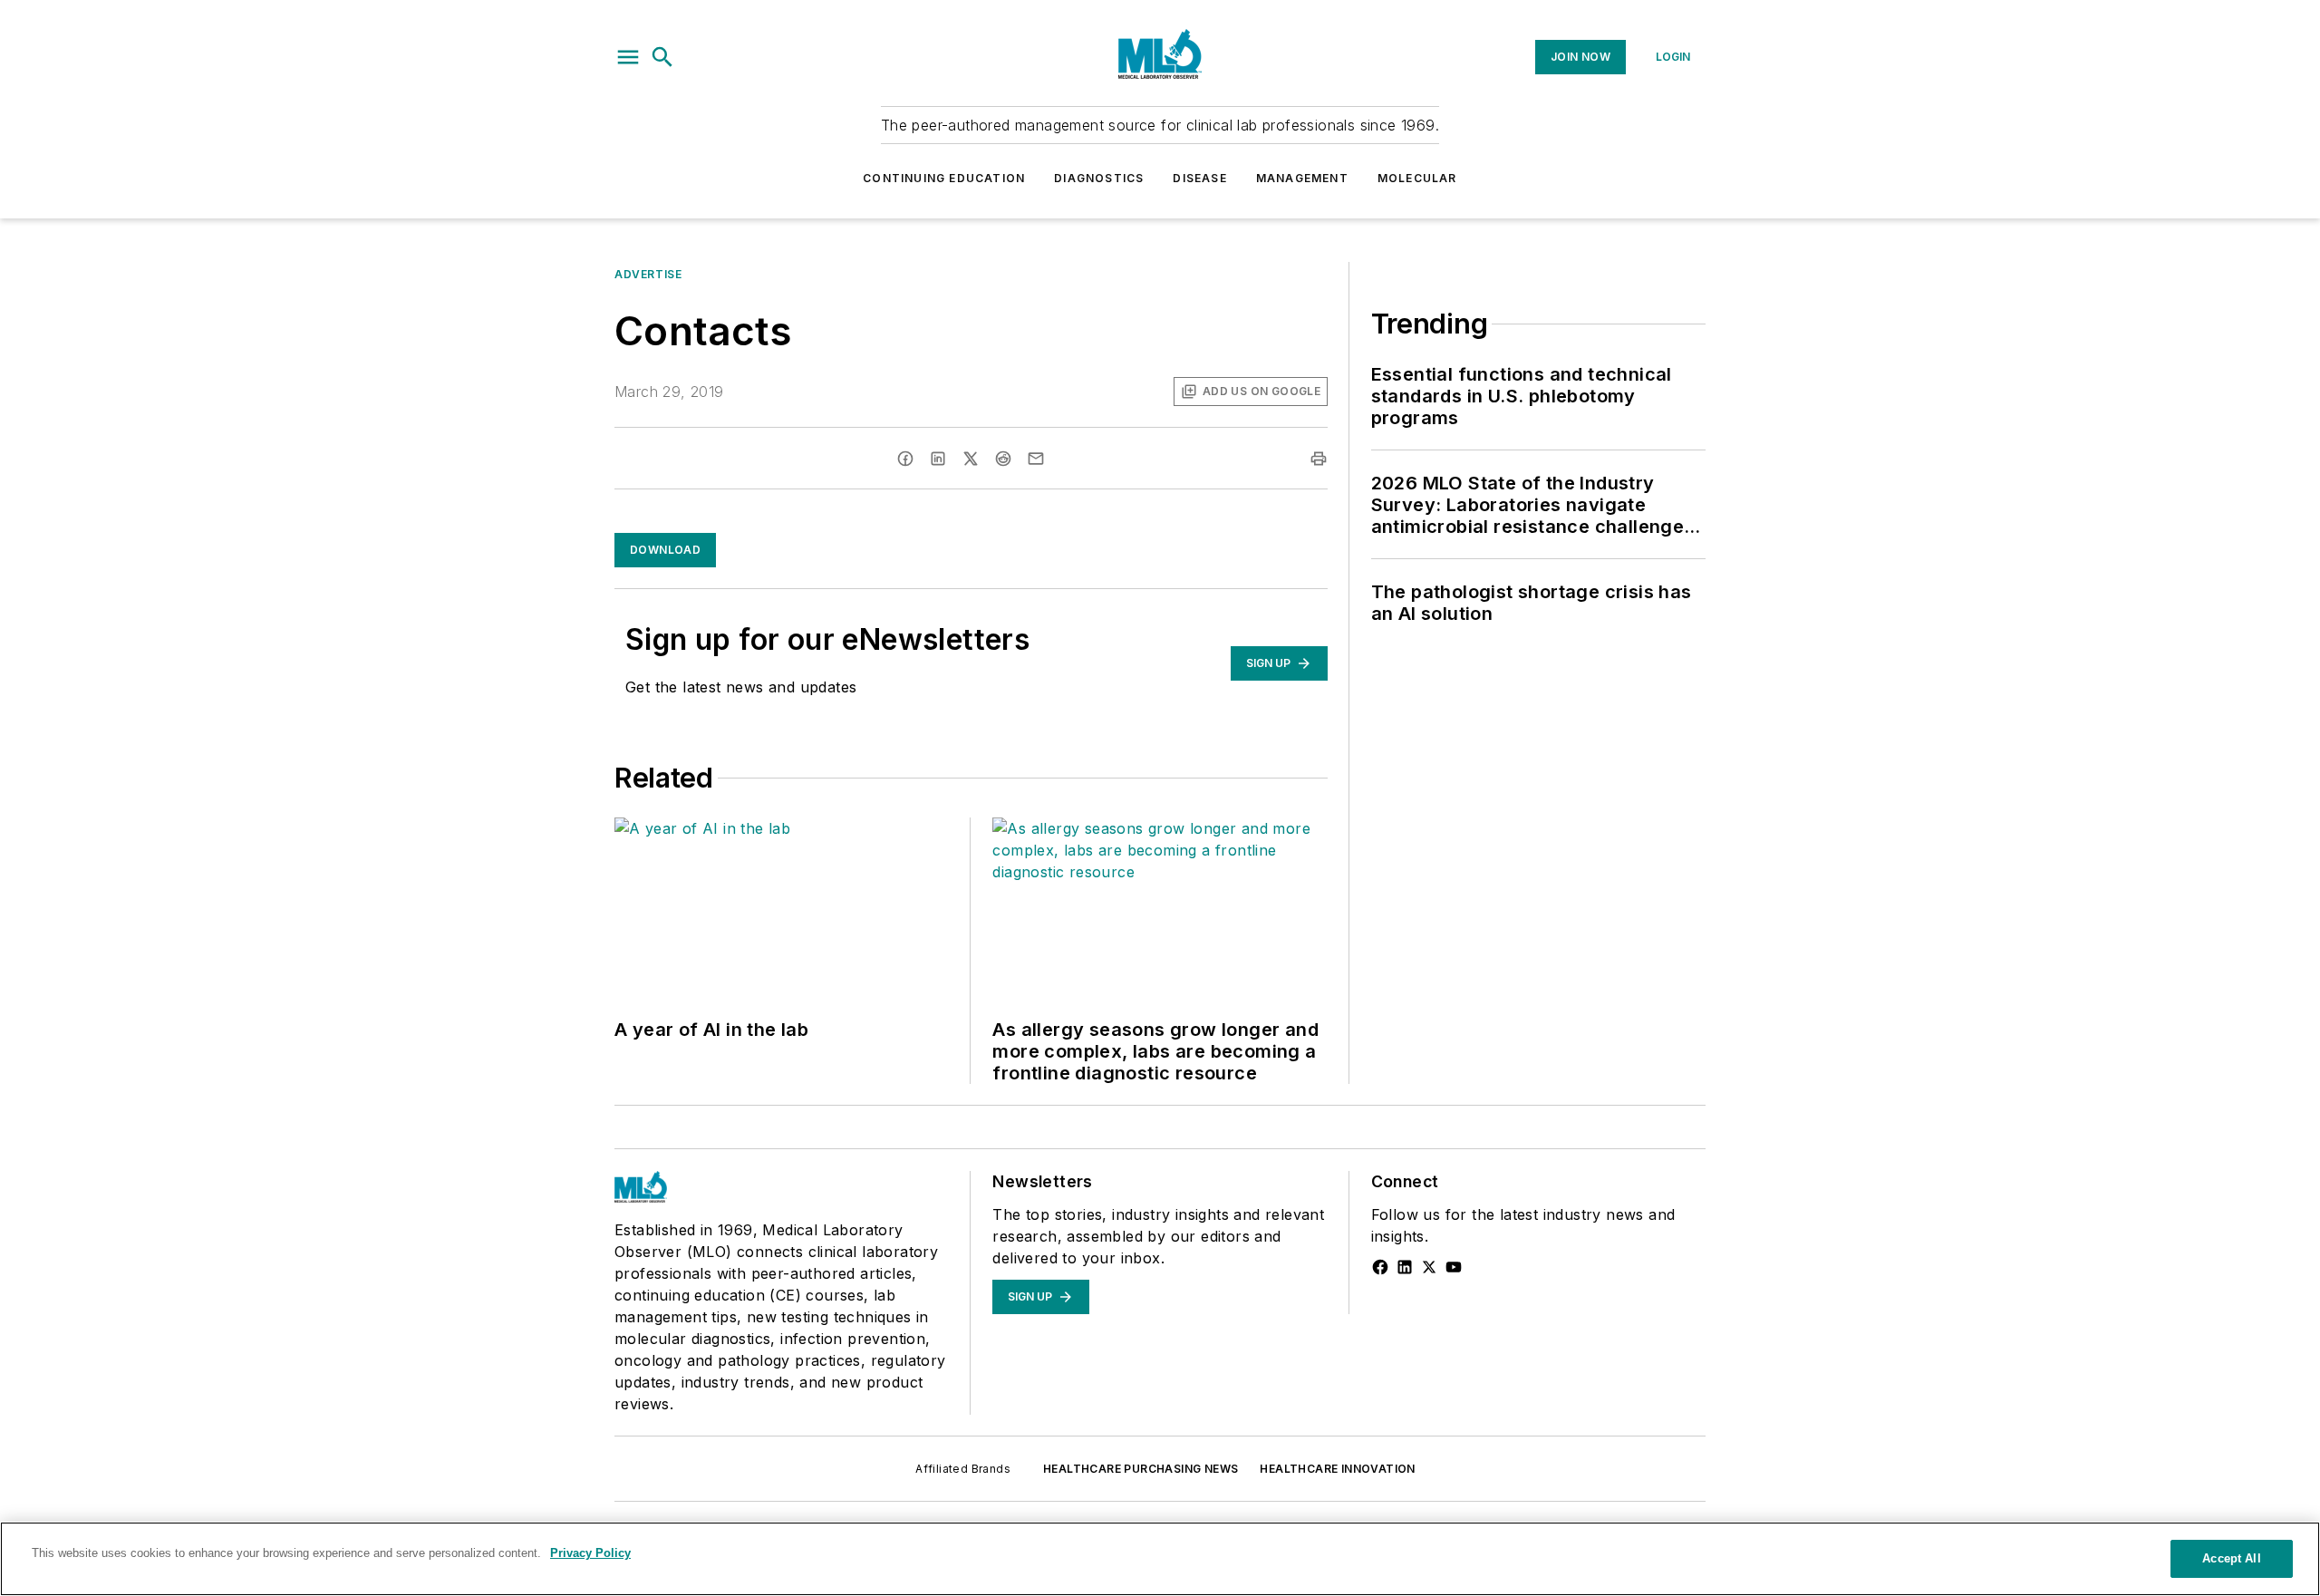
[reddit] (1003, 459)
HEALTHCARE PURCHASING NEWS (1141, 1469)
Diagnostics (1099, 178)
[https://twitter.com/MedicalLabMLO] (1429, 1267)
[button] (628, 57)
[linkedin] (938, 459)
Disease (1199, 178)
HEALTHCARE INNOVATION (1337, 1469)
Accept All (2231, 1558)
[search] (662, 57)
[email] (1036, 459)
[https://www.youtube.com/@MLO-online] (1454, 1267)
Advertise (648, 274)
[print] (1319, 459)
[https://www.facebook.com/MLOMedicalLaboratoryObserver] (1380, 1267)
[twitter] (971, 459)
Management (1302, 178)
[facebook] (905, 459)
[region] (1160, 1559)
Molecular (1417, 178)
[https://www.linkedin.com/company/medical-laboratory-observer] (1405, 1267)
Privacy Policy (590, 1553)
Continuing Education (944, 178)
